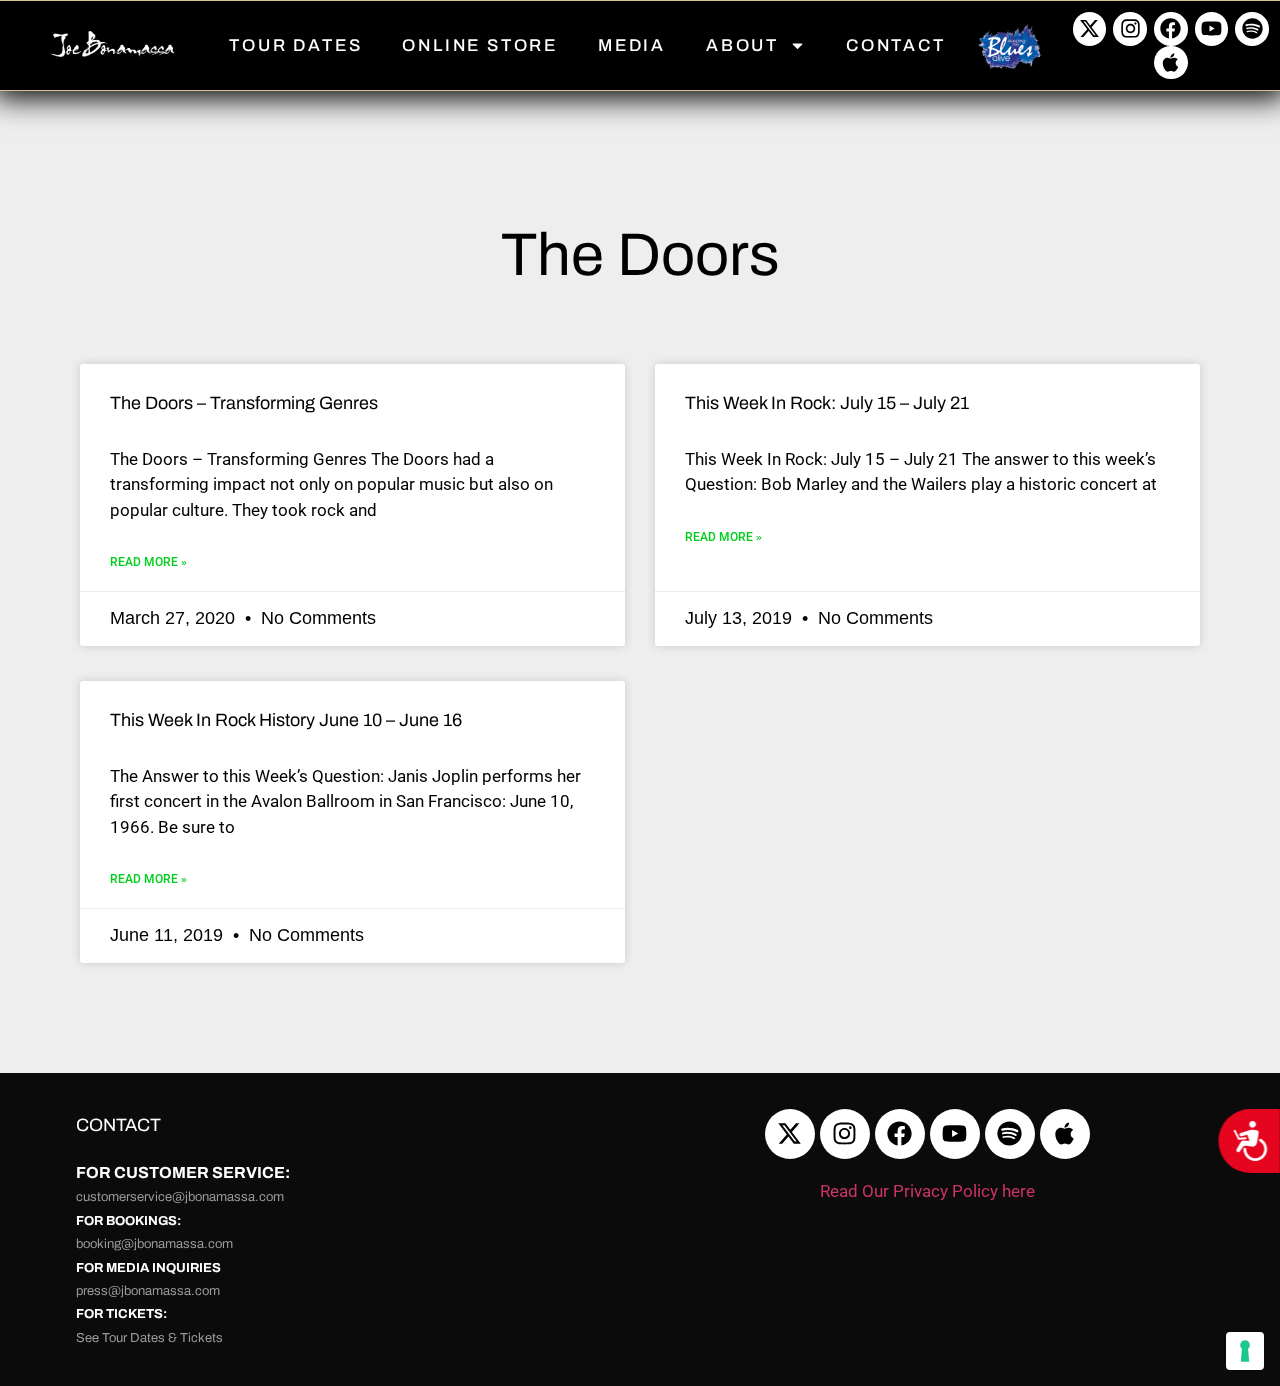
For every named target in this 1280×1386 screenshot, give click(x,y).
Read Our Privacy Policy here (927, 1191)
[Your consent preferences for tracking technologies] (1245, 1351)
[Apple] (1171, 63)
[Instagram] (1130, 29)
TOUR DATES (295, 45)
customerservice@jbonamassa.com (180, 1197)
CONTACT (896, 45)
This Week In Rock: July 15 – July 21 (827, 403)
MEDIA (632, 45)
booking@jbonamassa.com (154, 1244)
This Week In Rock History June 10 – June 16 (286, 720)
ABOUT (742, 45)
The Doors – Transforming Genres (244, 403)
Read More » (148, 562)
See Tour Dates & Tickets (149, 1338)
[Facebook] (1171, 29)
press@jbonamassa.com (148, 1291)
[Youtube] (1212, 29)
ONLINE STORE (480, 45)
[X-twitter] (1090, 29)
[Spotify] (1252, 29)
